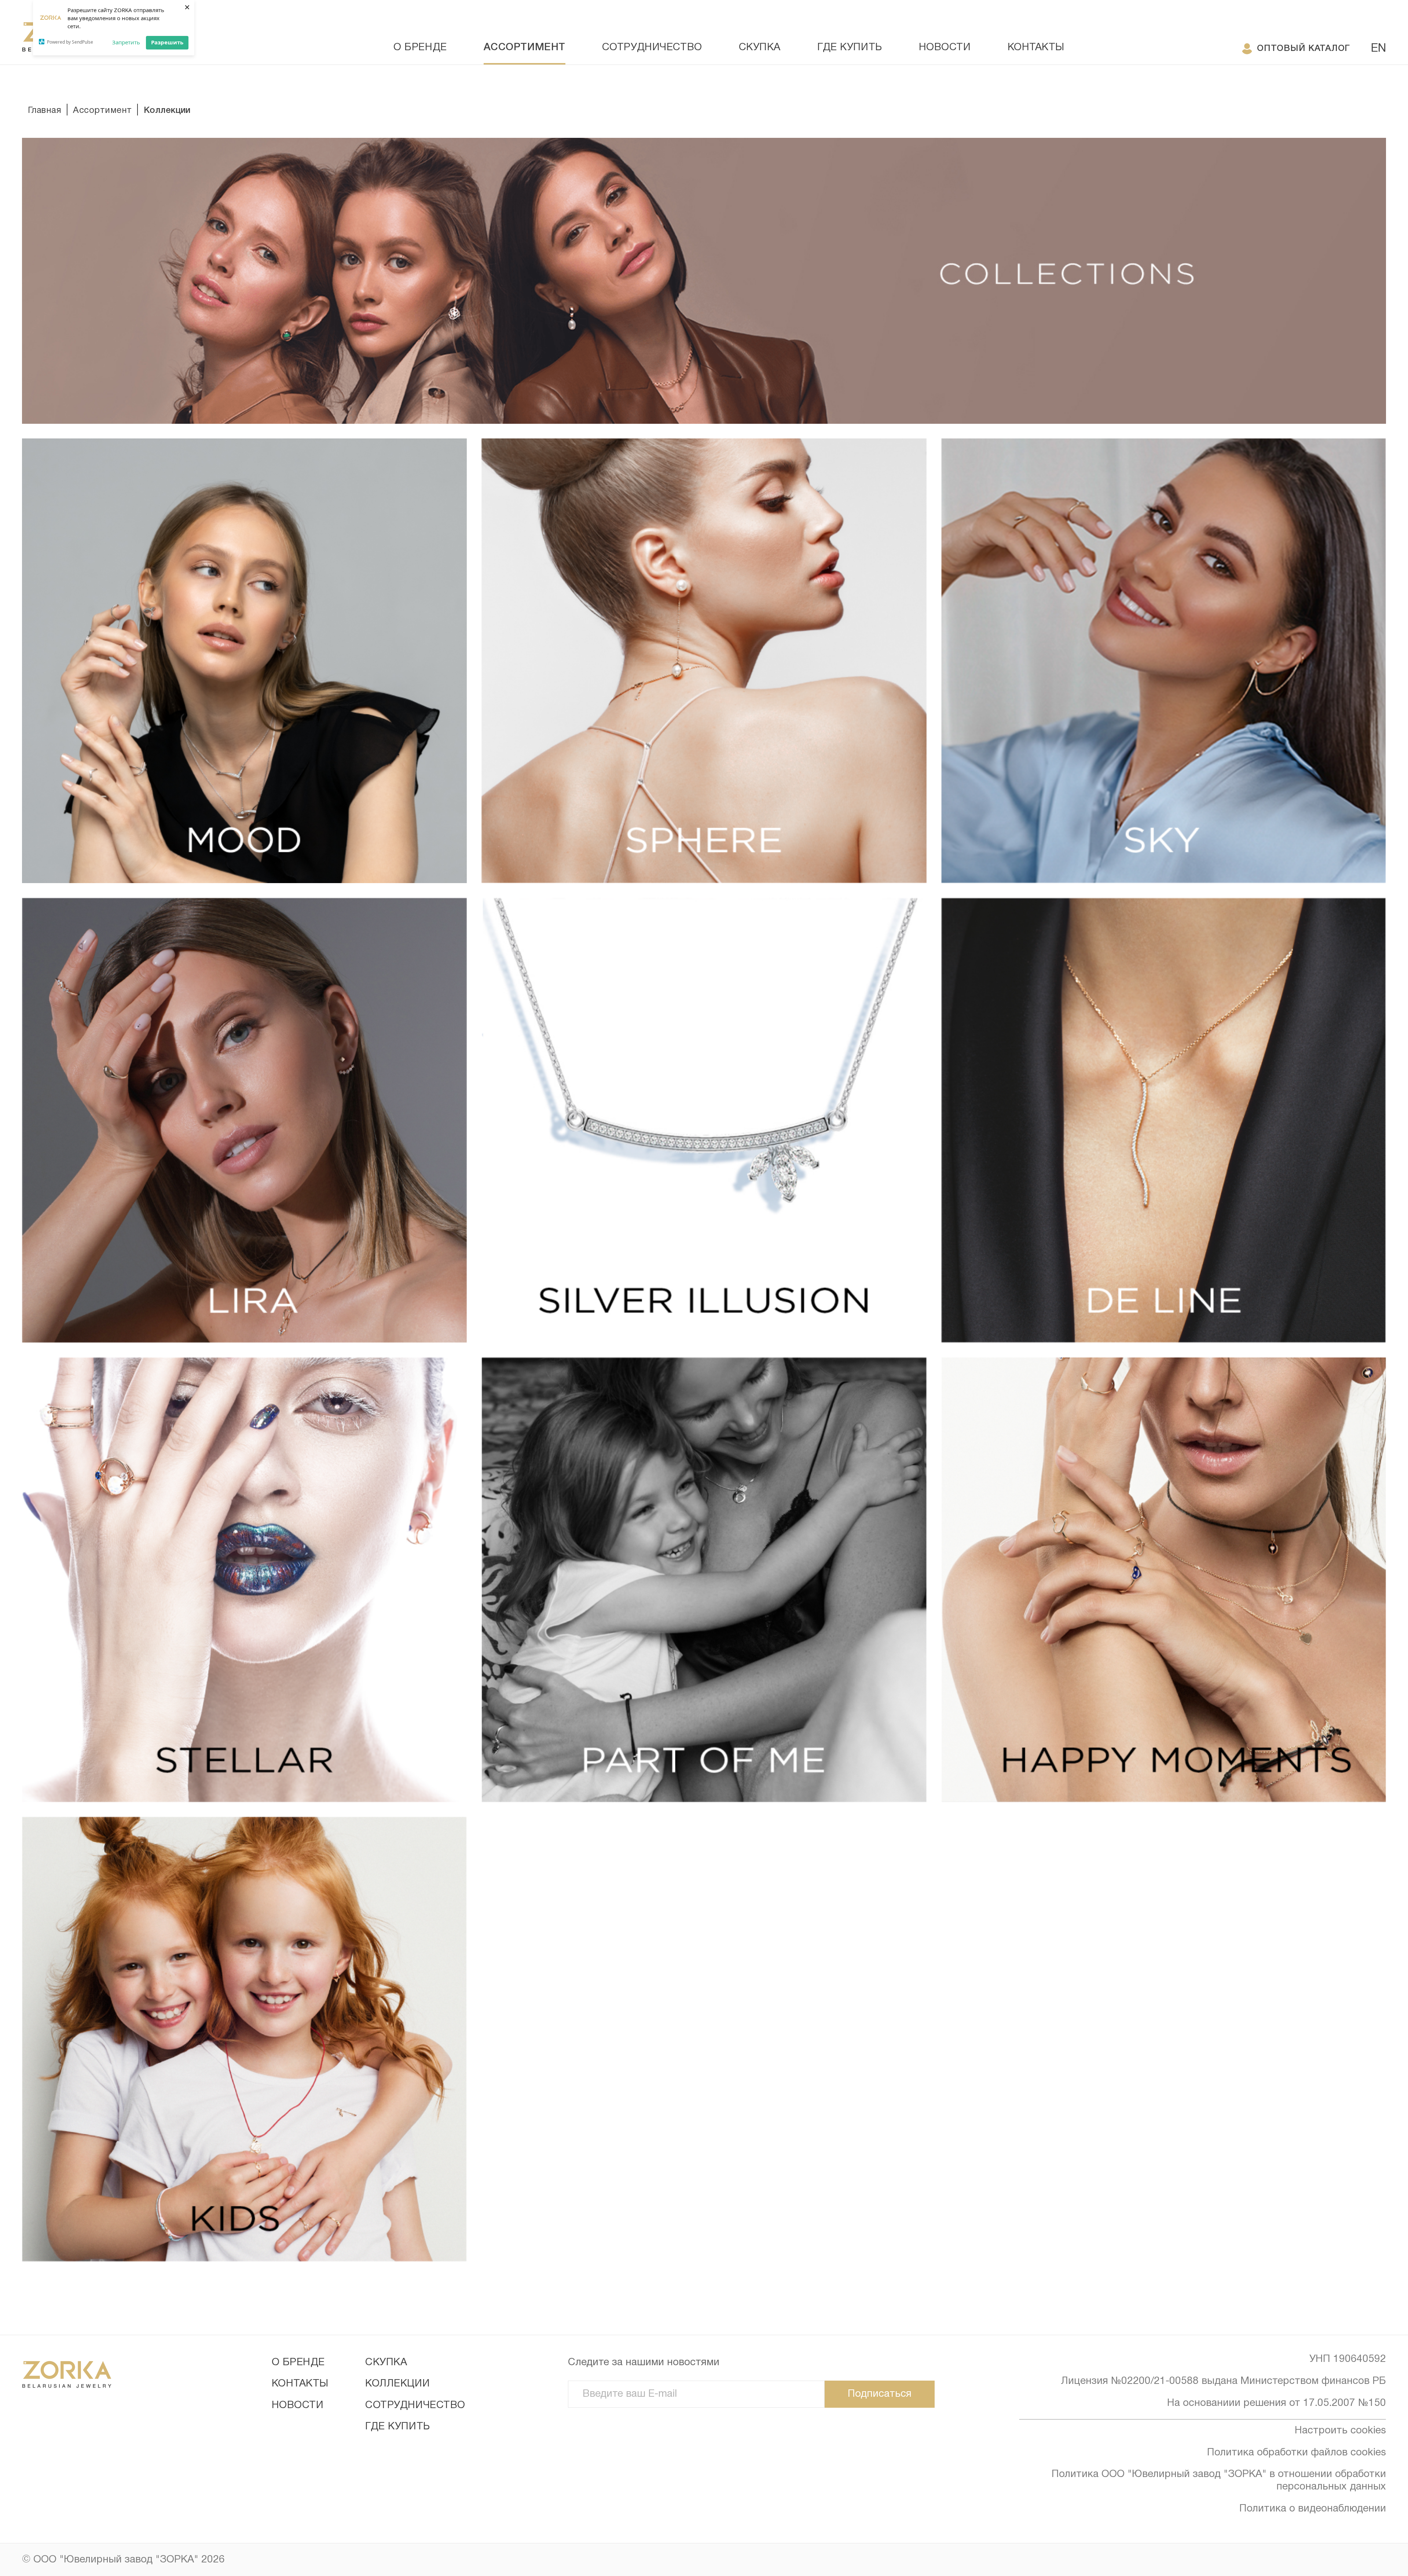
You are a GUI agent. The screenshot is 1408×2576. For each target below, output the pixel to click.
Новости (945, 48)
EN (1378, 49)
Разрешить (167, 42)
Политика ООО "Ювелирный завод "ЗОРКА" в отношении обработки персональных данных (1219, 2481)
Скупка (760, 48)
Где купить (850, 48)
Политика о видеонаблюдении (1313, 2509)
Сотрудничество (652, 48)
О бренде (420, 48)
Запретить (126, 42)
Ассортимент (525, 47)
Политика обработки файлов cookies (1297, 2453)
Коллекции (397, 2384)
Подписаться (880, 2394)
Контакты (1036, 48)
